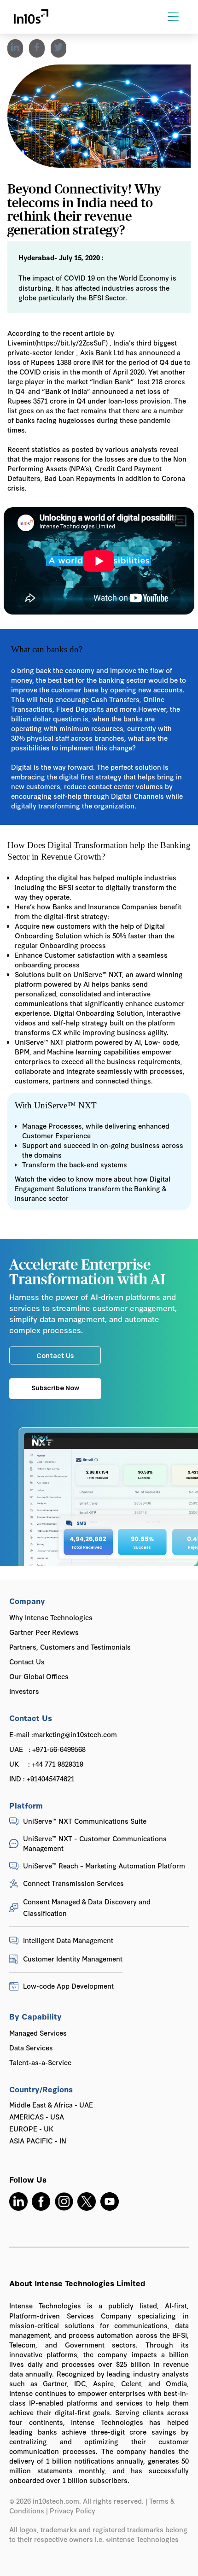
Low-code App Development (68, 1986)
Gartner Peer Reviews (44, 1632)
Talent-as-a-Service (40, 2062)
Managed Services (38, 2033)
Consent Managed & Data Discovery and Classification (87, 1907)
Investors (24, 1691)
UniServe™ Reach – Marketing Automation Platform (104, 1865)
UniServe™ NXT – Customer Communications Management (95, 1843)
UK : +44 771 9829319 (46, 1764)
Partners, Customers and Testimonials (70, 1647)
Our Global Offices (39, 1676)
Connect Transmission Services (73, 1883)
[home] (31, 17)
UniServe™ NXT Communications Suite (85, 1821)
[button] (173, 17)
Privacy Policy (73, 2510)
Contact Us (27, 1661)
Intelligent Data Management (68, 1940)
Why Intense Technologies (51, 1617)
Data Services (31, 2047)
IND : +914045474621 (42, 1778)
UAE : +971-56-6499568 (47, 1749)
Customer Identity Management (73, 1958)
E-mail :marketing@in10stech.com (63, 1734)
